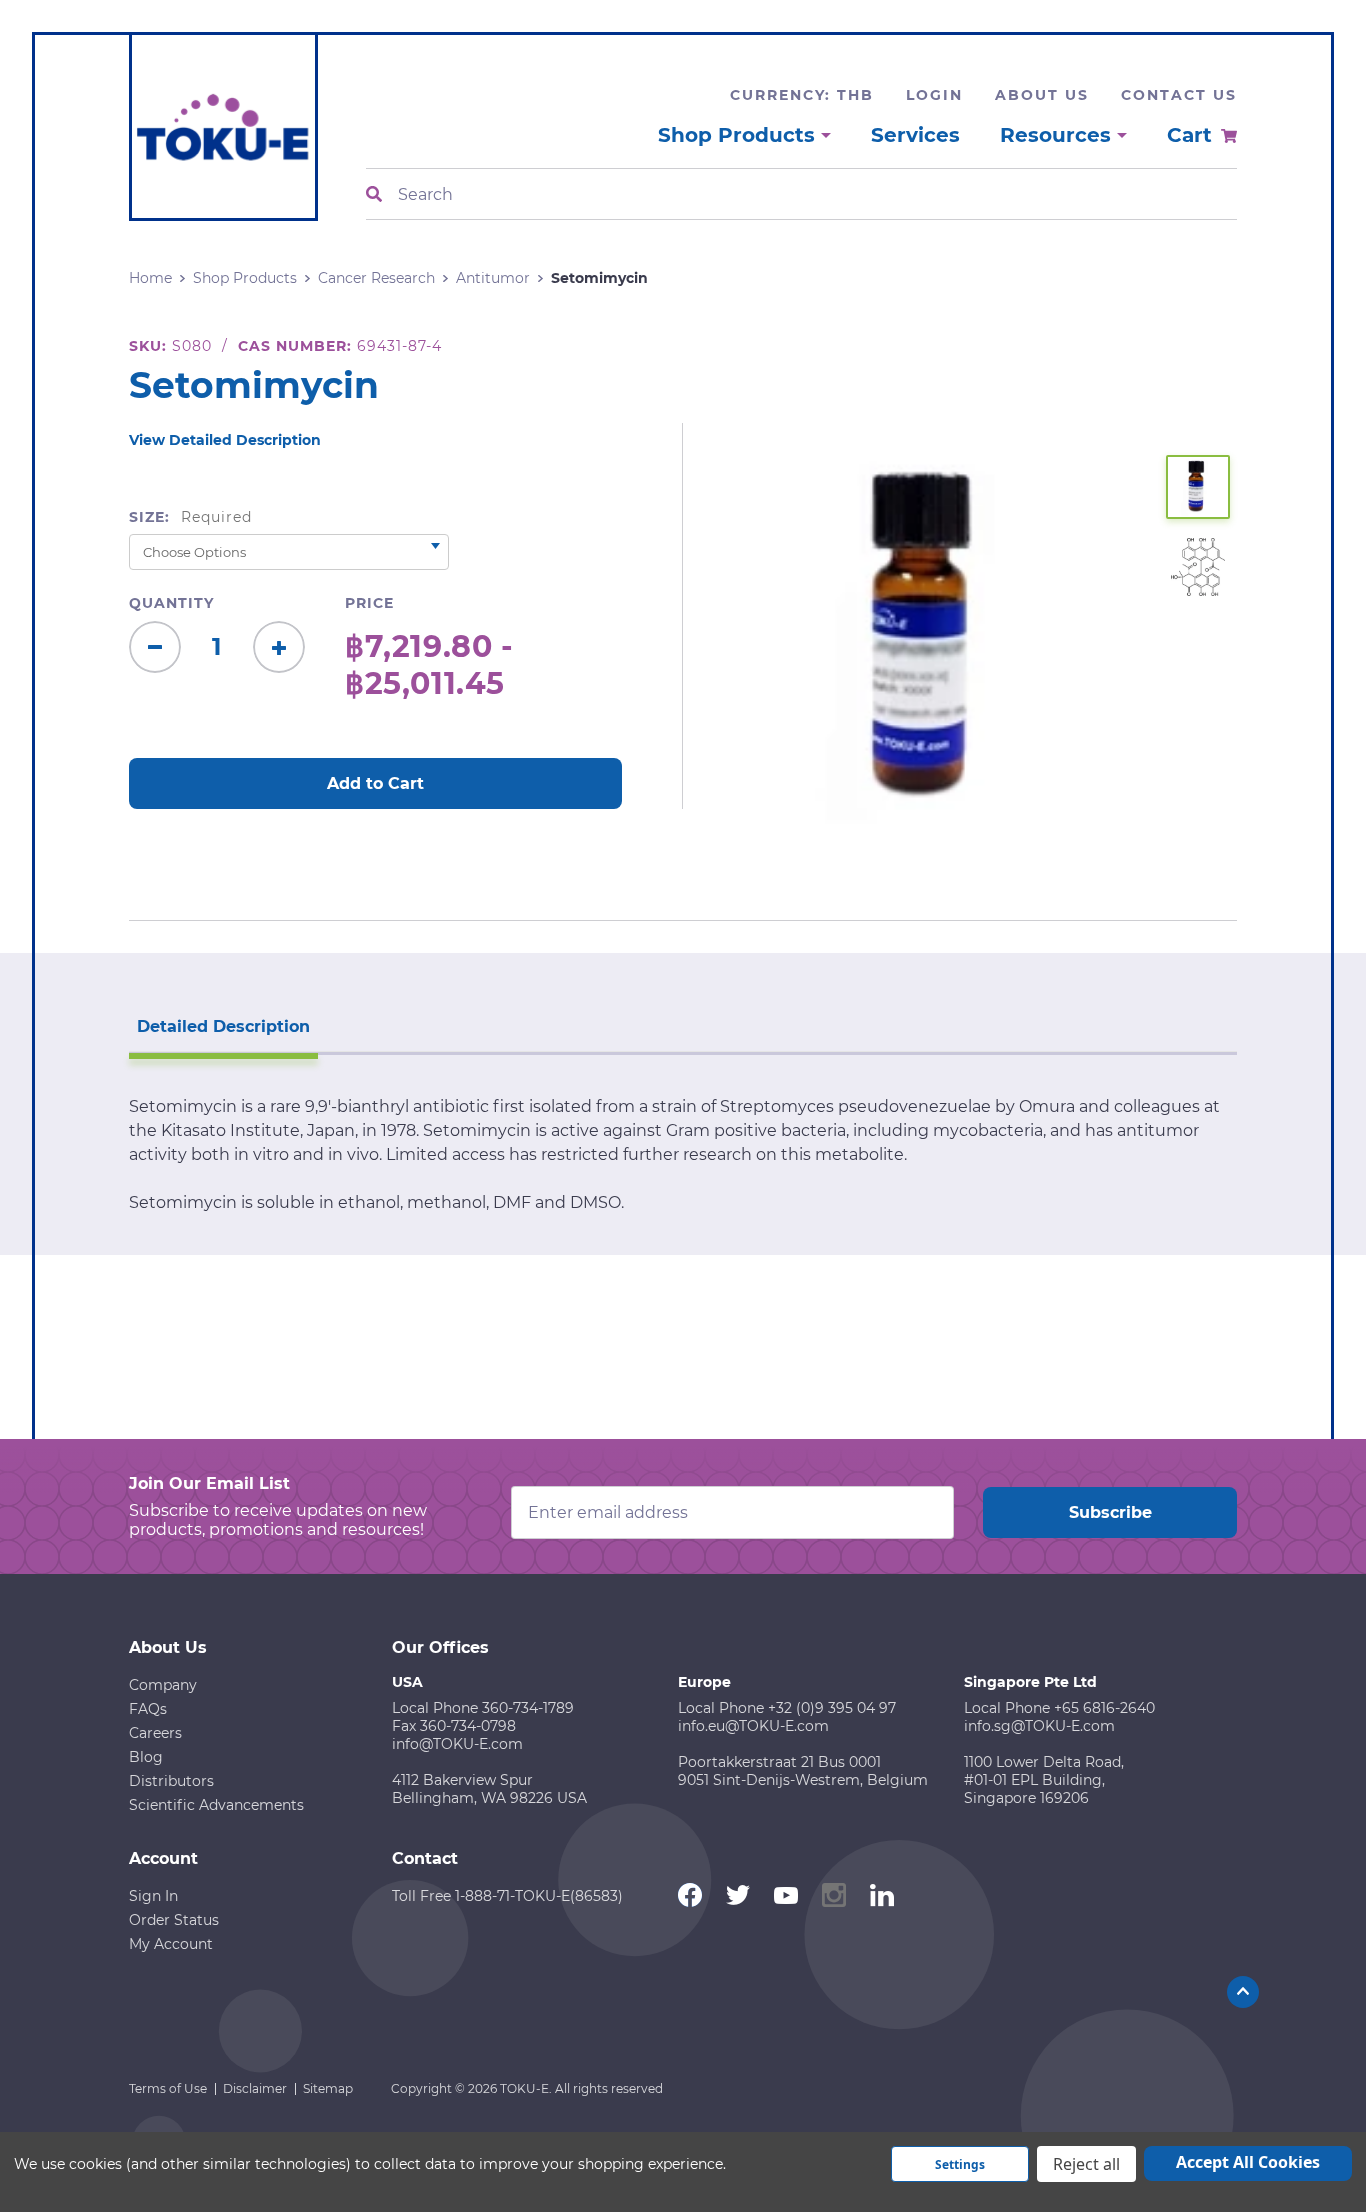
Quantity (171, 603)
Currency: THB (802, 95)
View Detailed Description (225, 440)
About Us (1042, 95)
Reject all (1086, 2164)
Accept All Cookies (1248, 2162)
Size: (190, 517)
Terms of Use (168, 2088)
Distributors (171, 1781)
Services (915, 135)
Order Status (174, 1920)
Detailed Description (223, 1026)
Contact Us (1179, 95)
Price (369, 603)
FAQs (148, 1709)
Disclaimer (255, 2088)
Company (163, 1685)
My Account (171, 1944)
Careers (155, 1733)
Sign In (153, 1896)
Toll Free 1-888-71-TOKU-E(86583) (507, 1896)
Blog (146, 1757)
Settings (960, 2164)
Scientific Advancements (216, 1805)
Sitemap (328, 2088)
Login (934, 95)
